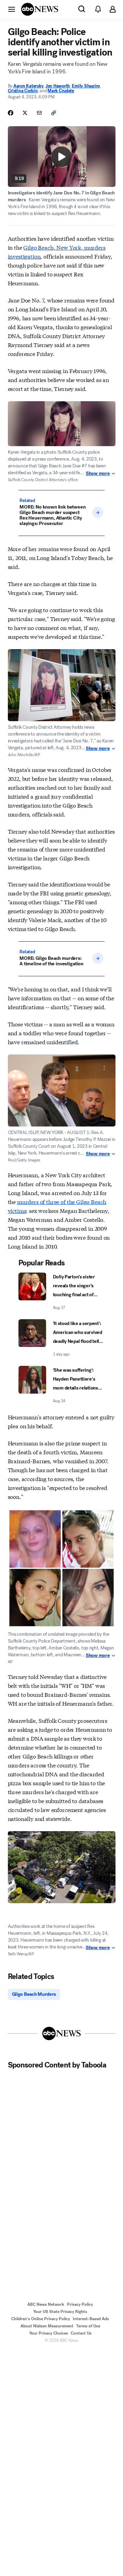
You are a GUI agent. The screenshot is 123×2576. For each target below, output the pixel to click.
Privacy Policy (80, 2304)
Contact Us (81, 2333)
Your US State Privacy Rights (60, 2312)
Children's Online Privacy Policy (41, 2319)
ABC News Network (46, 2304)
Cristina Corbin (23, 91)
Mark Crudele (61, 91)
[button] (12, 9)
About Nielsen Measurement (47, 2326)
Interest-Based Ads (91, 2319)
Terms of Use (88, 2326)
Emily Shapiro (86, 86)
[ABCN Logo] (40, 9)
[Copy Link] (54, 113)
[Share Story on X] (25, 113)
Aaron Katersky (28, 86)
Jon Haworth (58, 86)
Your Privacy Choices (49, 2333)
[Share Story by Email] (39, 113)
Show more (98, 474)
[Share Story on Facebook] (11, 113)
